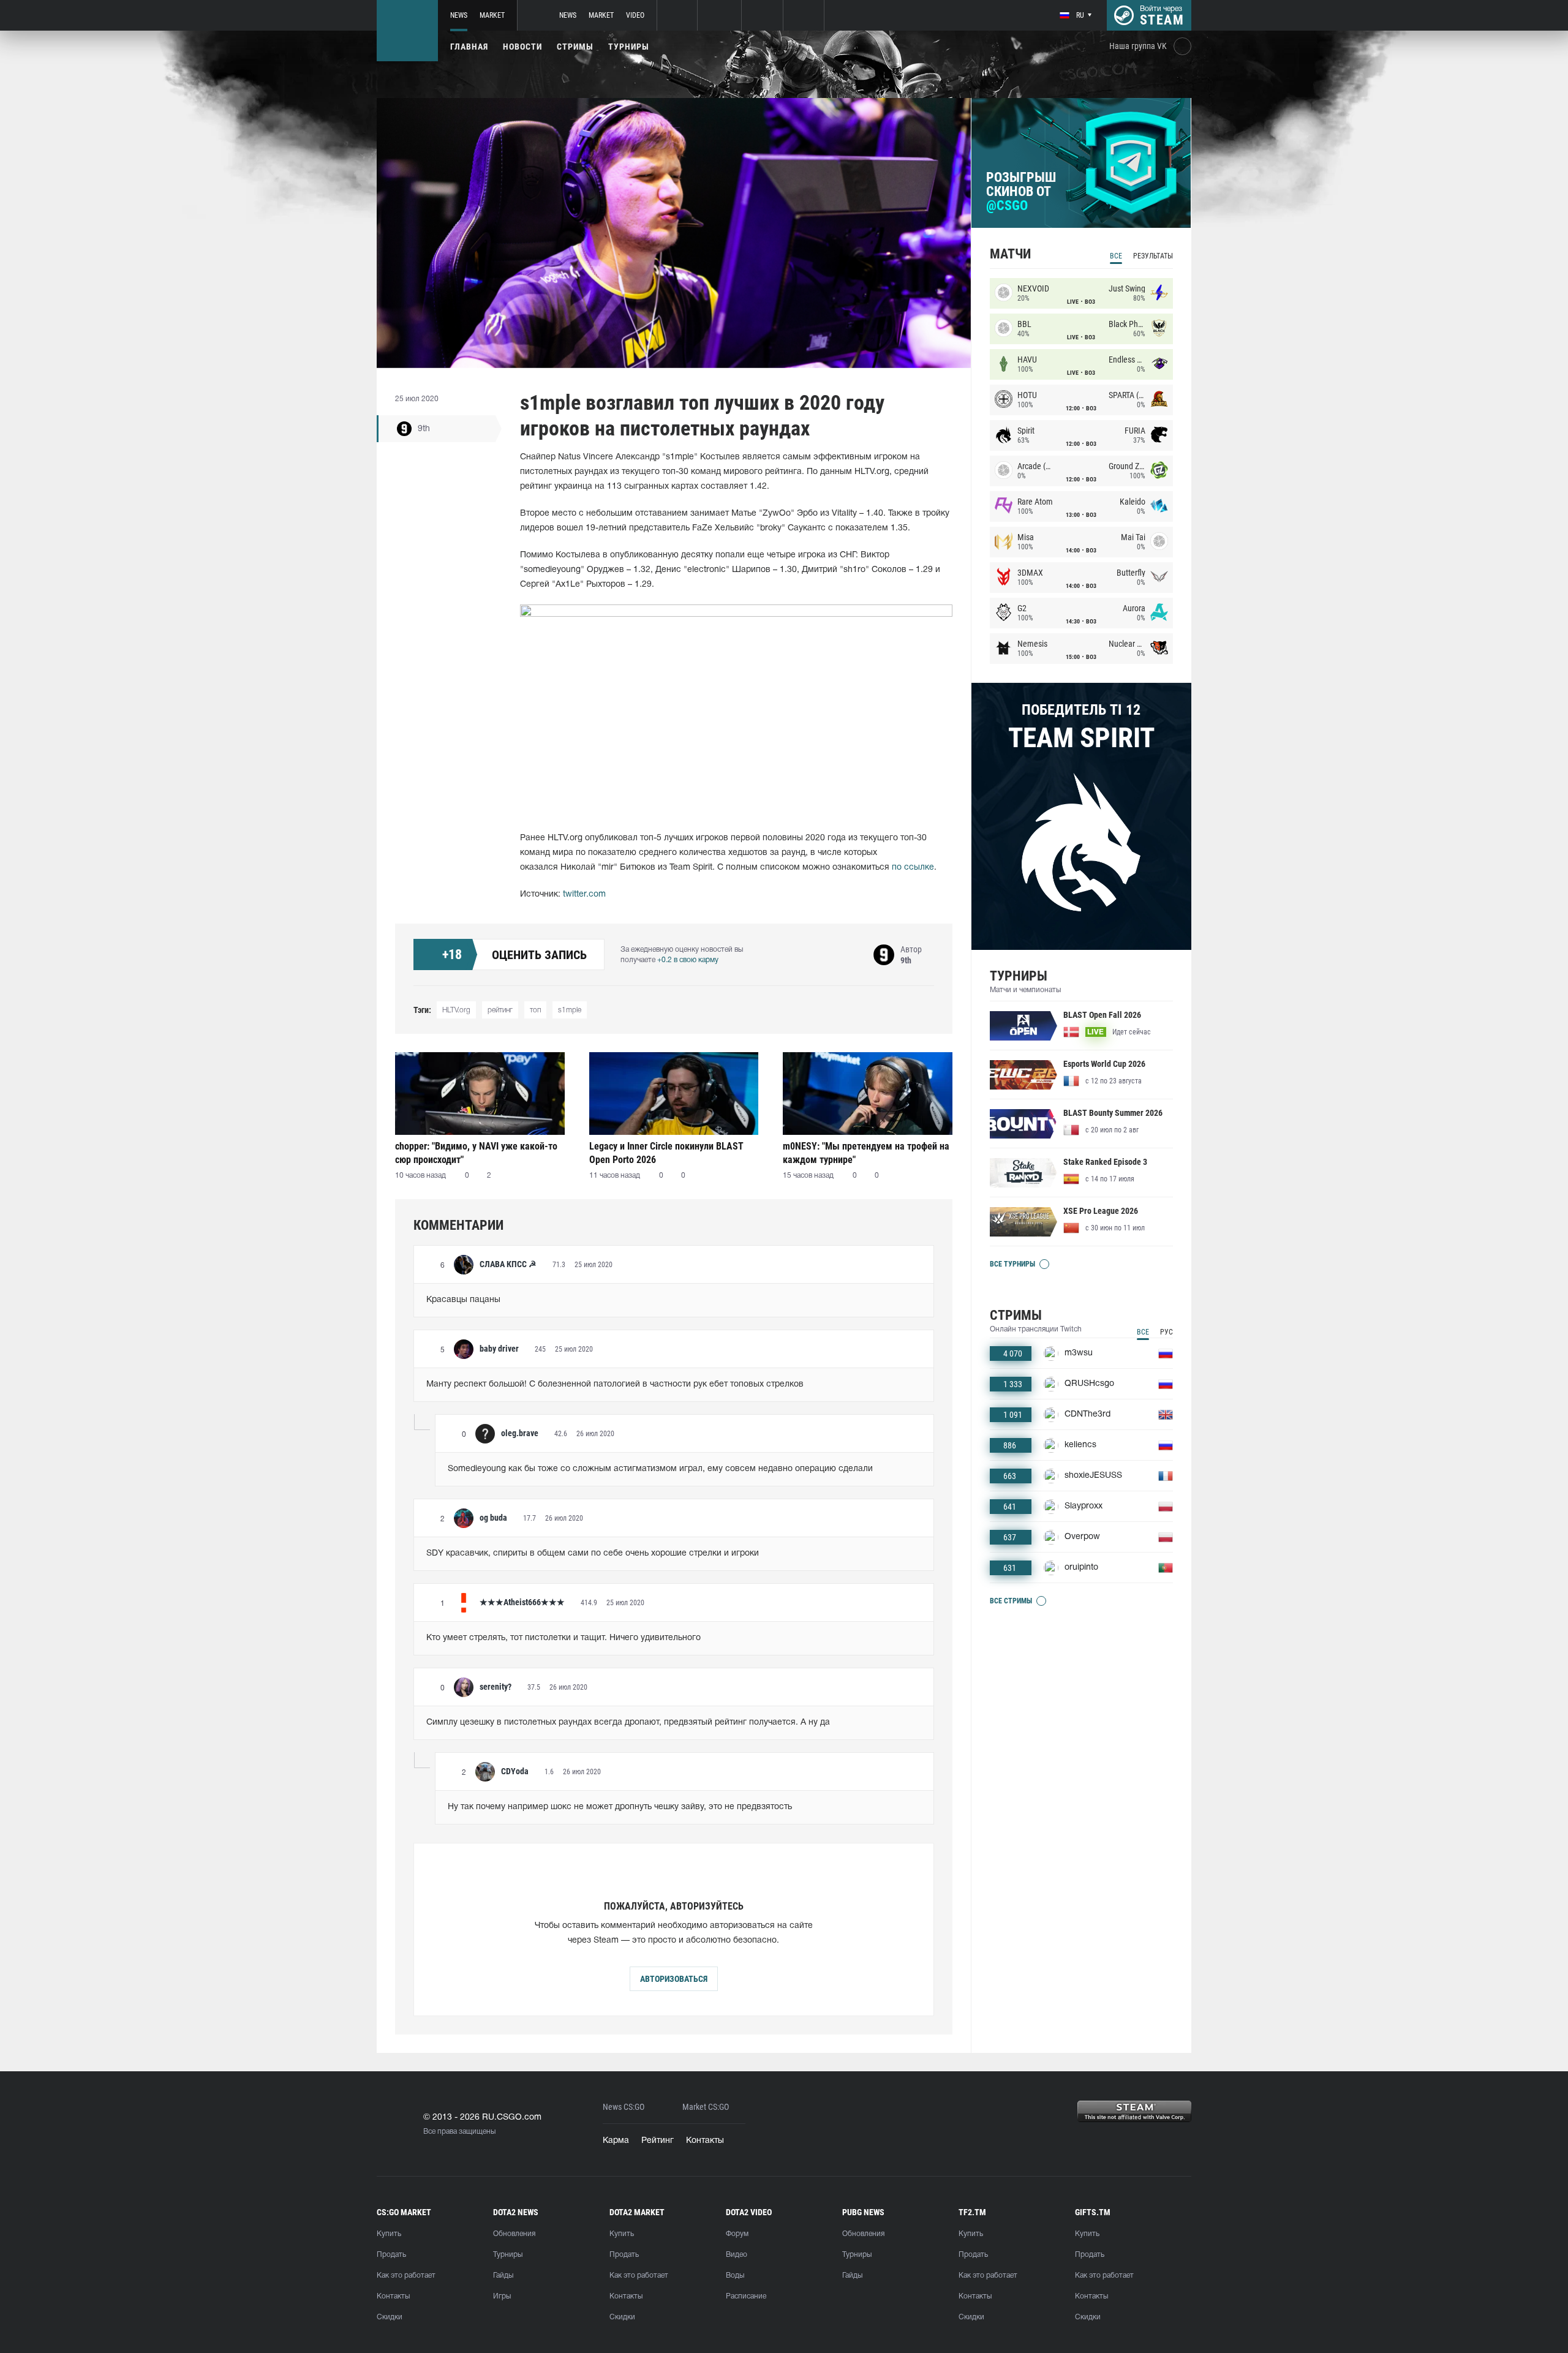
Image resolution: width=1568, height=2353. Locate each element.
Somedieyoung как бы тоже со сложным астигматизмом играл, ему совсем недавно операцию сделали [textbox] (660, 1469)
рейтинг (500, 1010)
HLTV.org (456, 1010)
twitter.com (584, 894)
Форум (737, 2234)
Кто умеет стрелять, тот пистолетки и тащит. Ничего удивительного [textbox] (563, 1638)
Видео (737, 2255)
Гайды (503, 2276)
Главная (469, 47)
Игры (502, 2296)
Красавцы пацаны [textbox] (463, 1300)
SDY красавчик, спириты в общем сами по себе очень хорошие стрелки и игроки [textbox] (593, 1553)
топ (535, 1010)
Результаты (1153, 256)
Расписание (746, 2296)
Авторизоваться (674, 1979)
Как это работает (406, 2276)
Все (1116, 256)
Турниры (629, 47)
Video (635, 15)
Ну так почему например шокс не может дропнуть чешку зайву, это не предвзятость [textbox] (620, 1807)
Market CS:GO (706, 2107)
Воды (735, 2276)
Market (492, 15)
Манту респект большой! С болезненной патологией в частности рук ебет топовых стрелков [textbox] (615, 1384)
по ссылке (913, 868)
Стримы (575, 47)
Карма (616, 2141)
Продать (391, 2255)
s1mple (570, 1010)
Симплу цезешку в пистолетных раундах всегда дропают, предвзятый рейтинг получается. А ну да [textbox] (628, 1722)
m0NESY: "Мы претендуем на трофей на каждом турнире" (866, 1153)
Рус (1167, 1332)
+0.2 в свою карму (688, 960)
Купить (389, 2234)
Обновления (514, 2234)
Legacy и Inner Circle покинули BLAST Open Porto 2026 (666, 1153)
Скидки (390, 2317)
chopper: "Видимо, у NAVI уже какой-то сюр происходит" (476, 1153)
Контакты (705, 2141)
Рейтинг (658, 2141)
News (459, 15)
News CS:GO (624, 2107)
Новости (522, 47)
